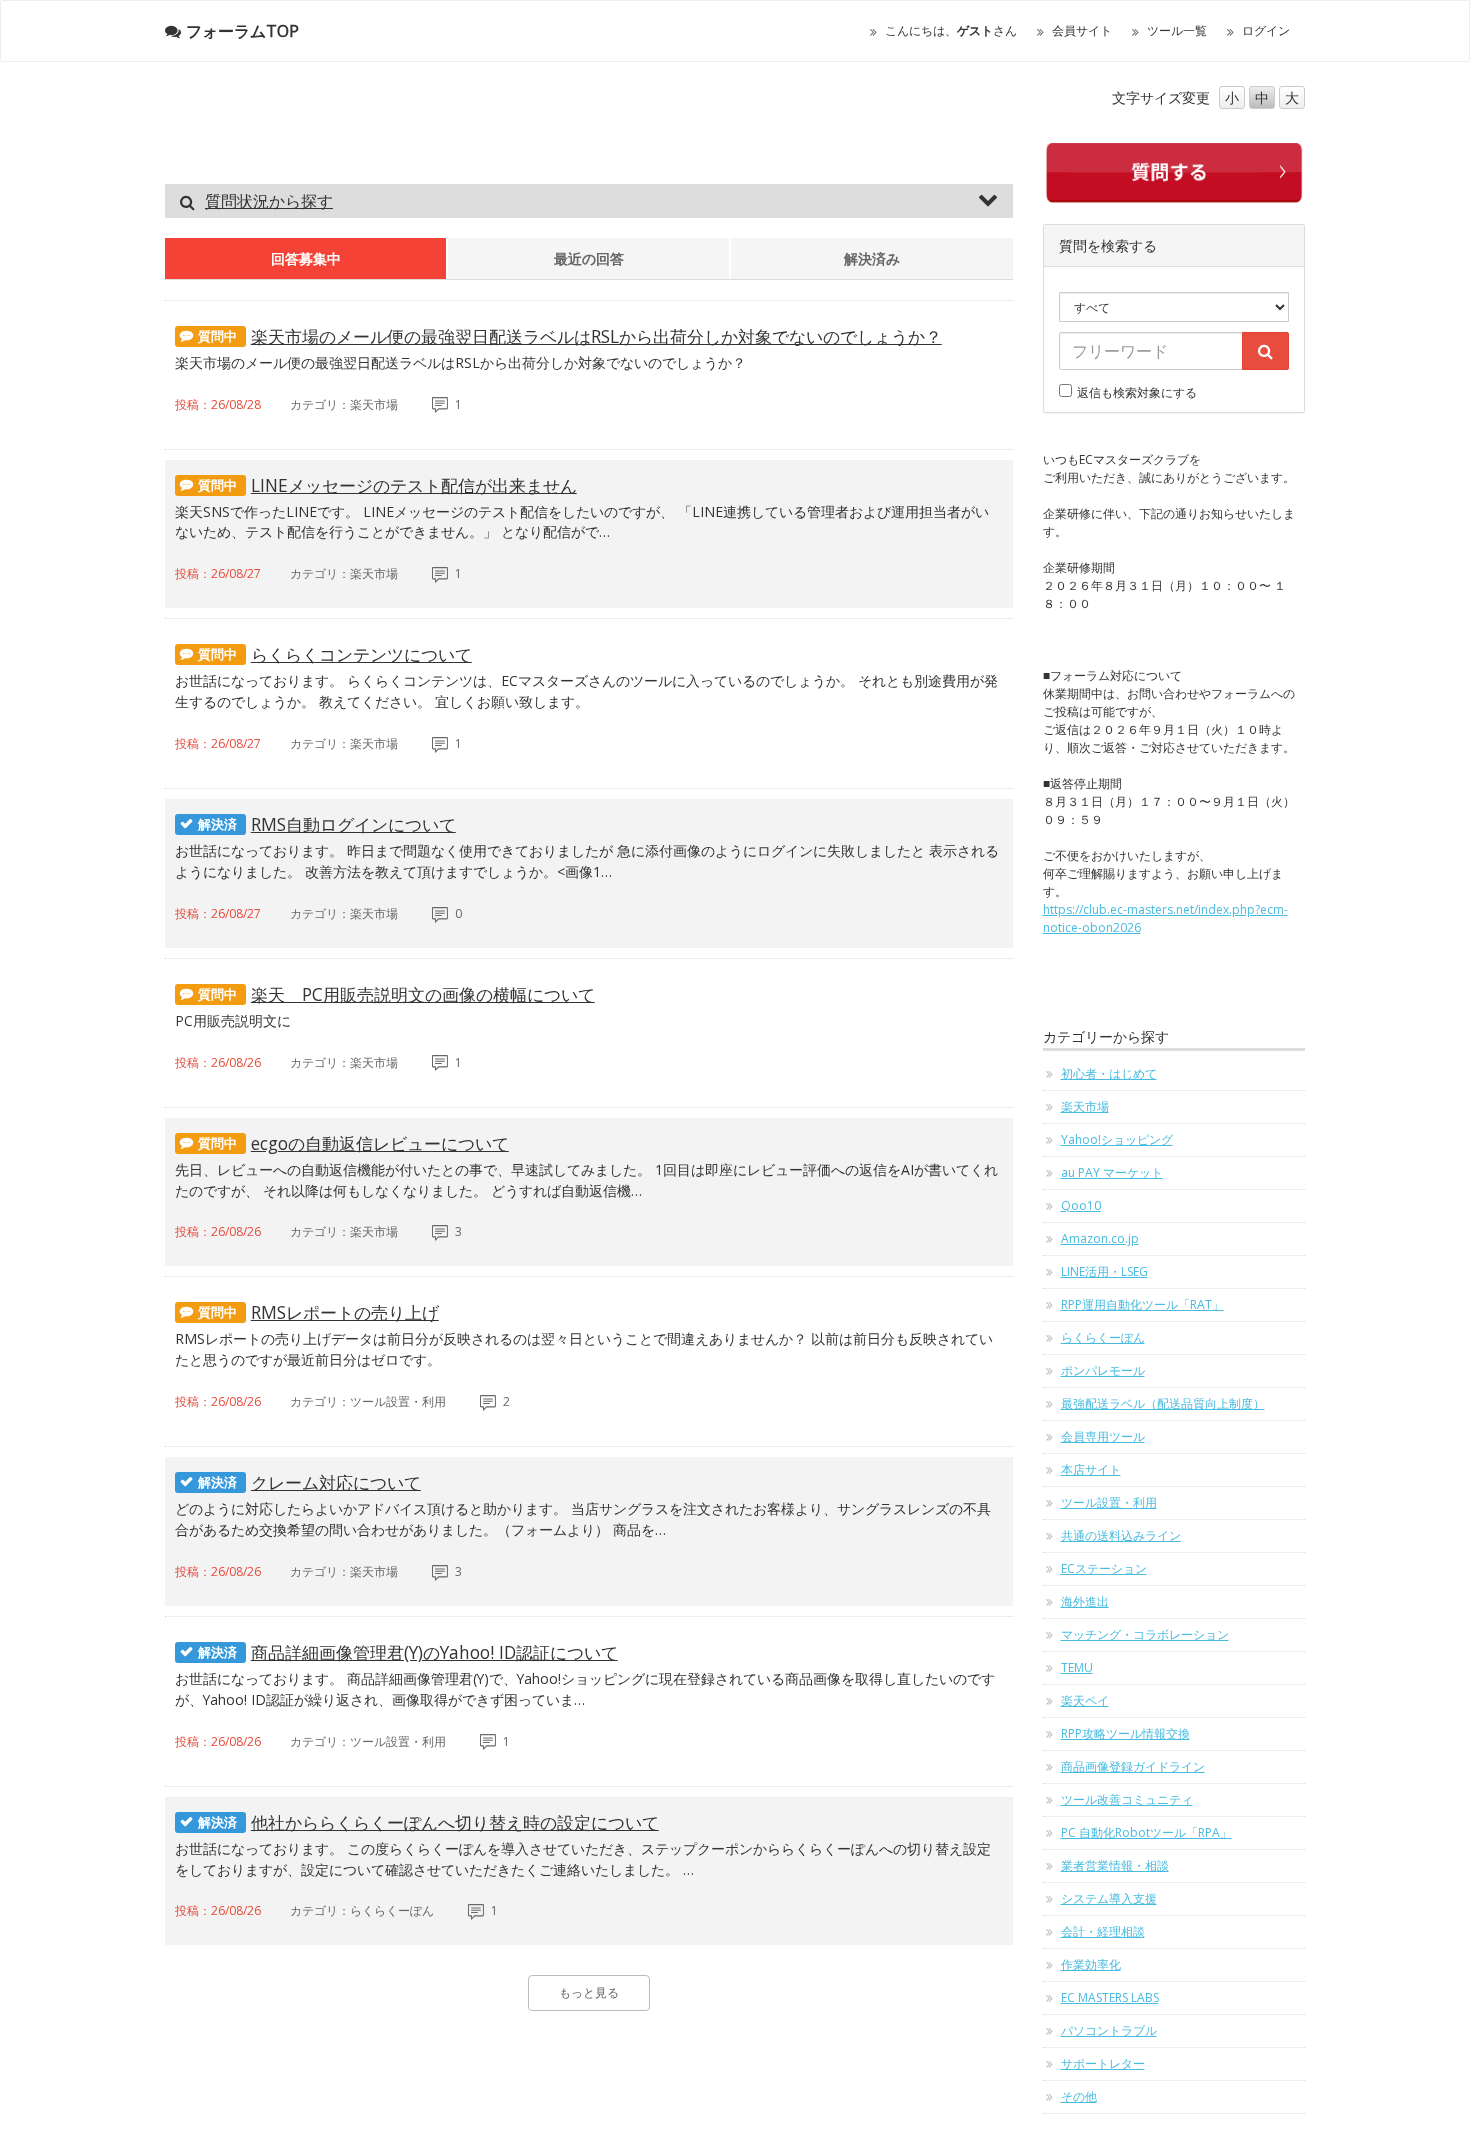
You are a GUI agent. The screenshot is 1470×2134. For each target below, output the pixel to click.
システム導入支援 (1109, 1898)
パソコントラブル (1109, 2030)
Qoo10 (1081, 1205)
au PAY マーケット (1112, 1172)
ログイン (1266, 30)
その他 (1079, 2096)
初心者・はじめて (1109, 1073)
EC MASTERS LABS (1110, 1997)
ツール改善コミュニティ (1127, 1799)
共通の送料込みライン (1121, 1535)
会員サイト (1082, 30)
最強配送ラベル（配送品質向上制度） (1163, 1403)
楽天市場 (1085, 1106)
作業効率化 (1091, 1964)
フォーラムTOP (242, 31)
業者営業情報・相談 (1115, 1865)
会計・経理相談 (1103, 1931)
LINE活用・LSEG (1104, 1271)
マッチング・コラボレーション (1145, 1634)
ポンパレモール (1103, 1370)
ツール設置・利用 (1109, 1502)
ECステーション (1104, 1568)
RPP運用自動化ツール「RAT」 (1142, 1304)
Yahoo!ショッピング (1117, 1139)
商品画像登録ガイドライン (1133, 1766)
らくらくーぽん (1103, 1337)
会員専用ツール (1103, 1436)
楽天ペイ (1085, 1700)
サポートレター (1103, 2063)
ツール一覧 (1177, 30)
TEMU (1077, 1667)
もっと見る (589, 1992)
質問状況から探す (269, 201)
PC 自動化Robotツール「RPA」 (1146, 1832)
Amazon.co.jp (1100, 1238)
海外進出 (1085, 1601)
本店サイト (1091, 1469)
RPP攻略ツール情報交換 (1125, 1733)
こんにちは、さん (951, 30)
